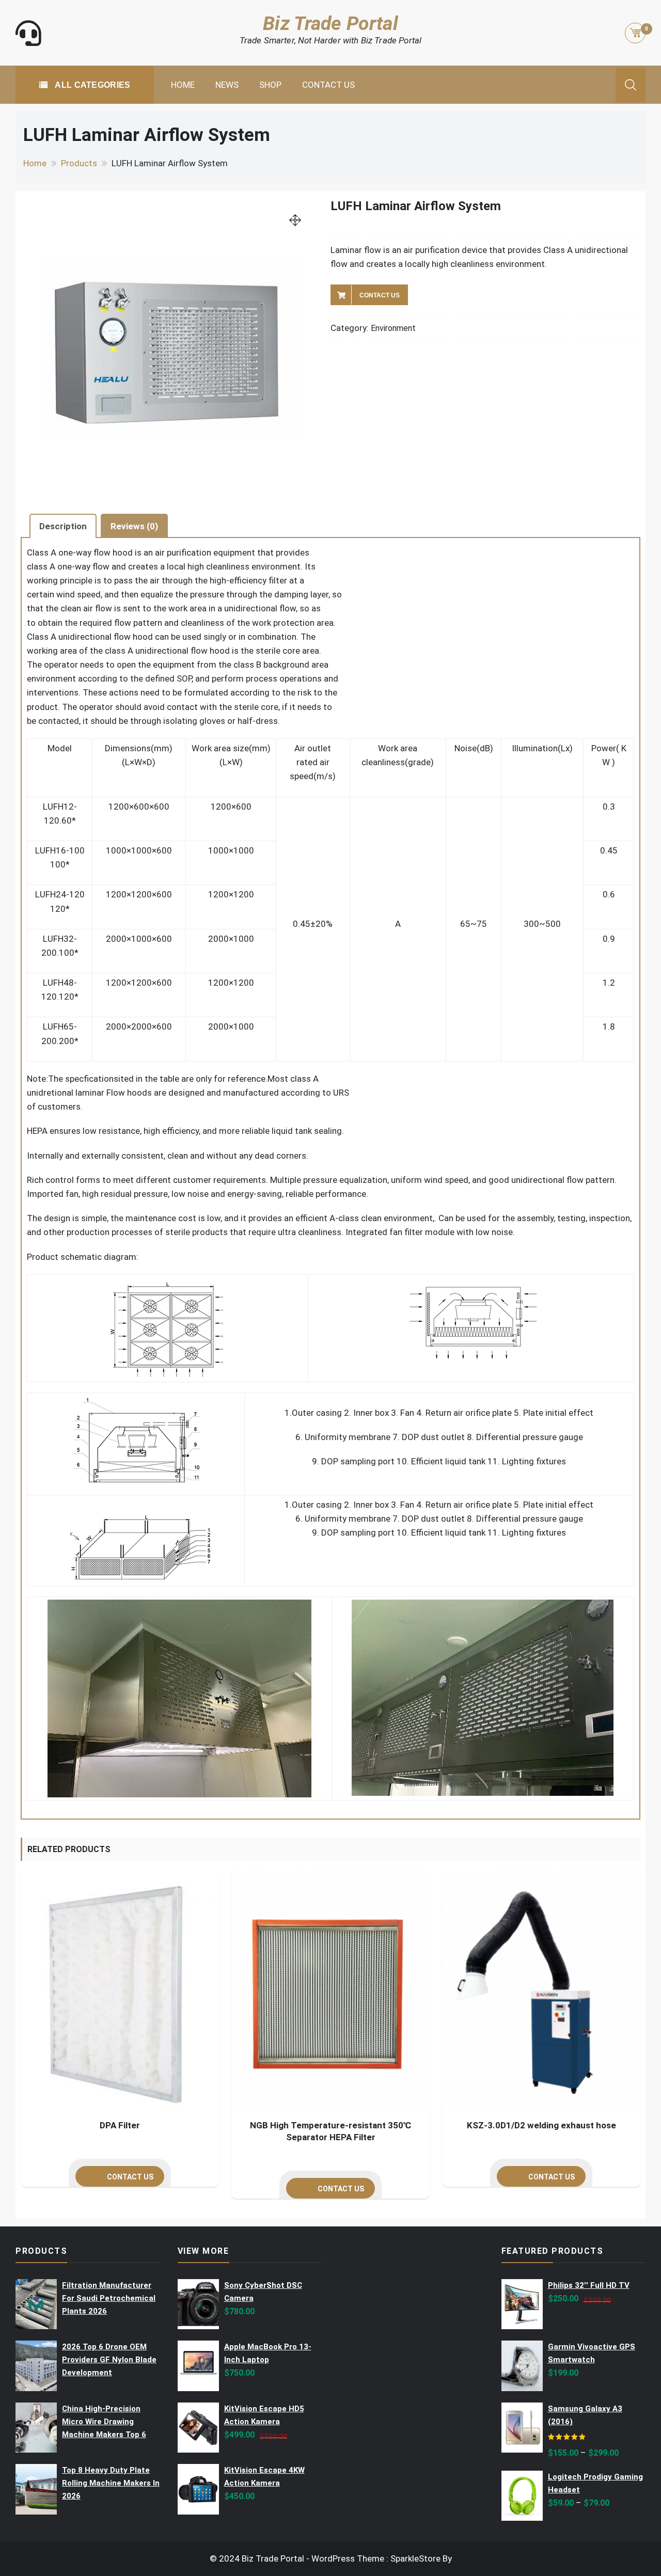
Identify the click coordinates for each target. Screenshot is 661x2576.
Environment (393, 328)
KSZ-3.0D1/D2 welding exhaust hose (541, 2125)
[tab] (63, 526)
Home (183, 85)
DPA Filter (120, 2125)
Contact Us (328, 85)
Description (63, 526)
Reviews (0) (134, 526)
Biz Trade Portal (330, 23)
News (227, 85)
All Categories (92, 85)
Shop (270, 85)
